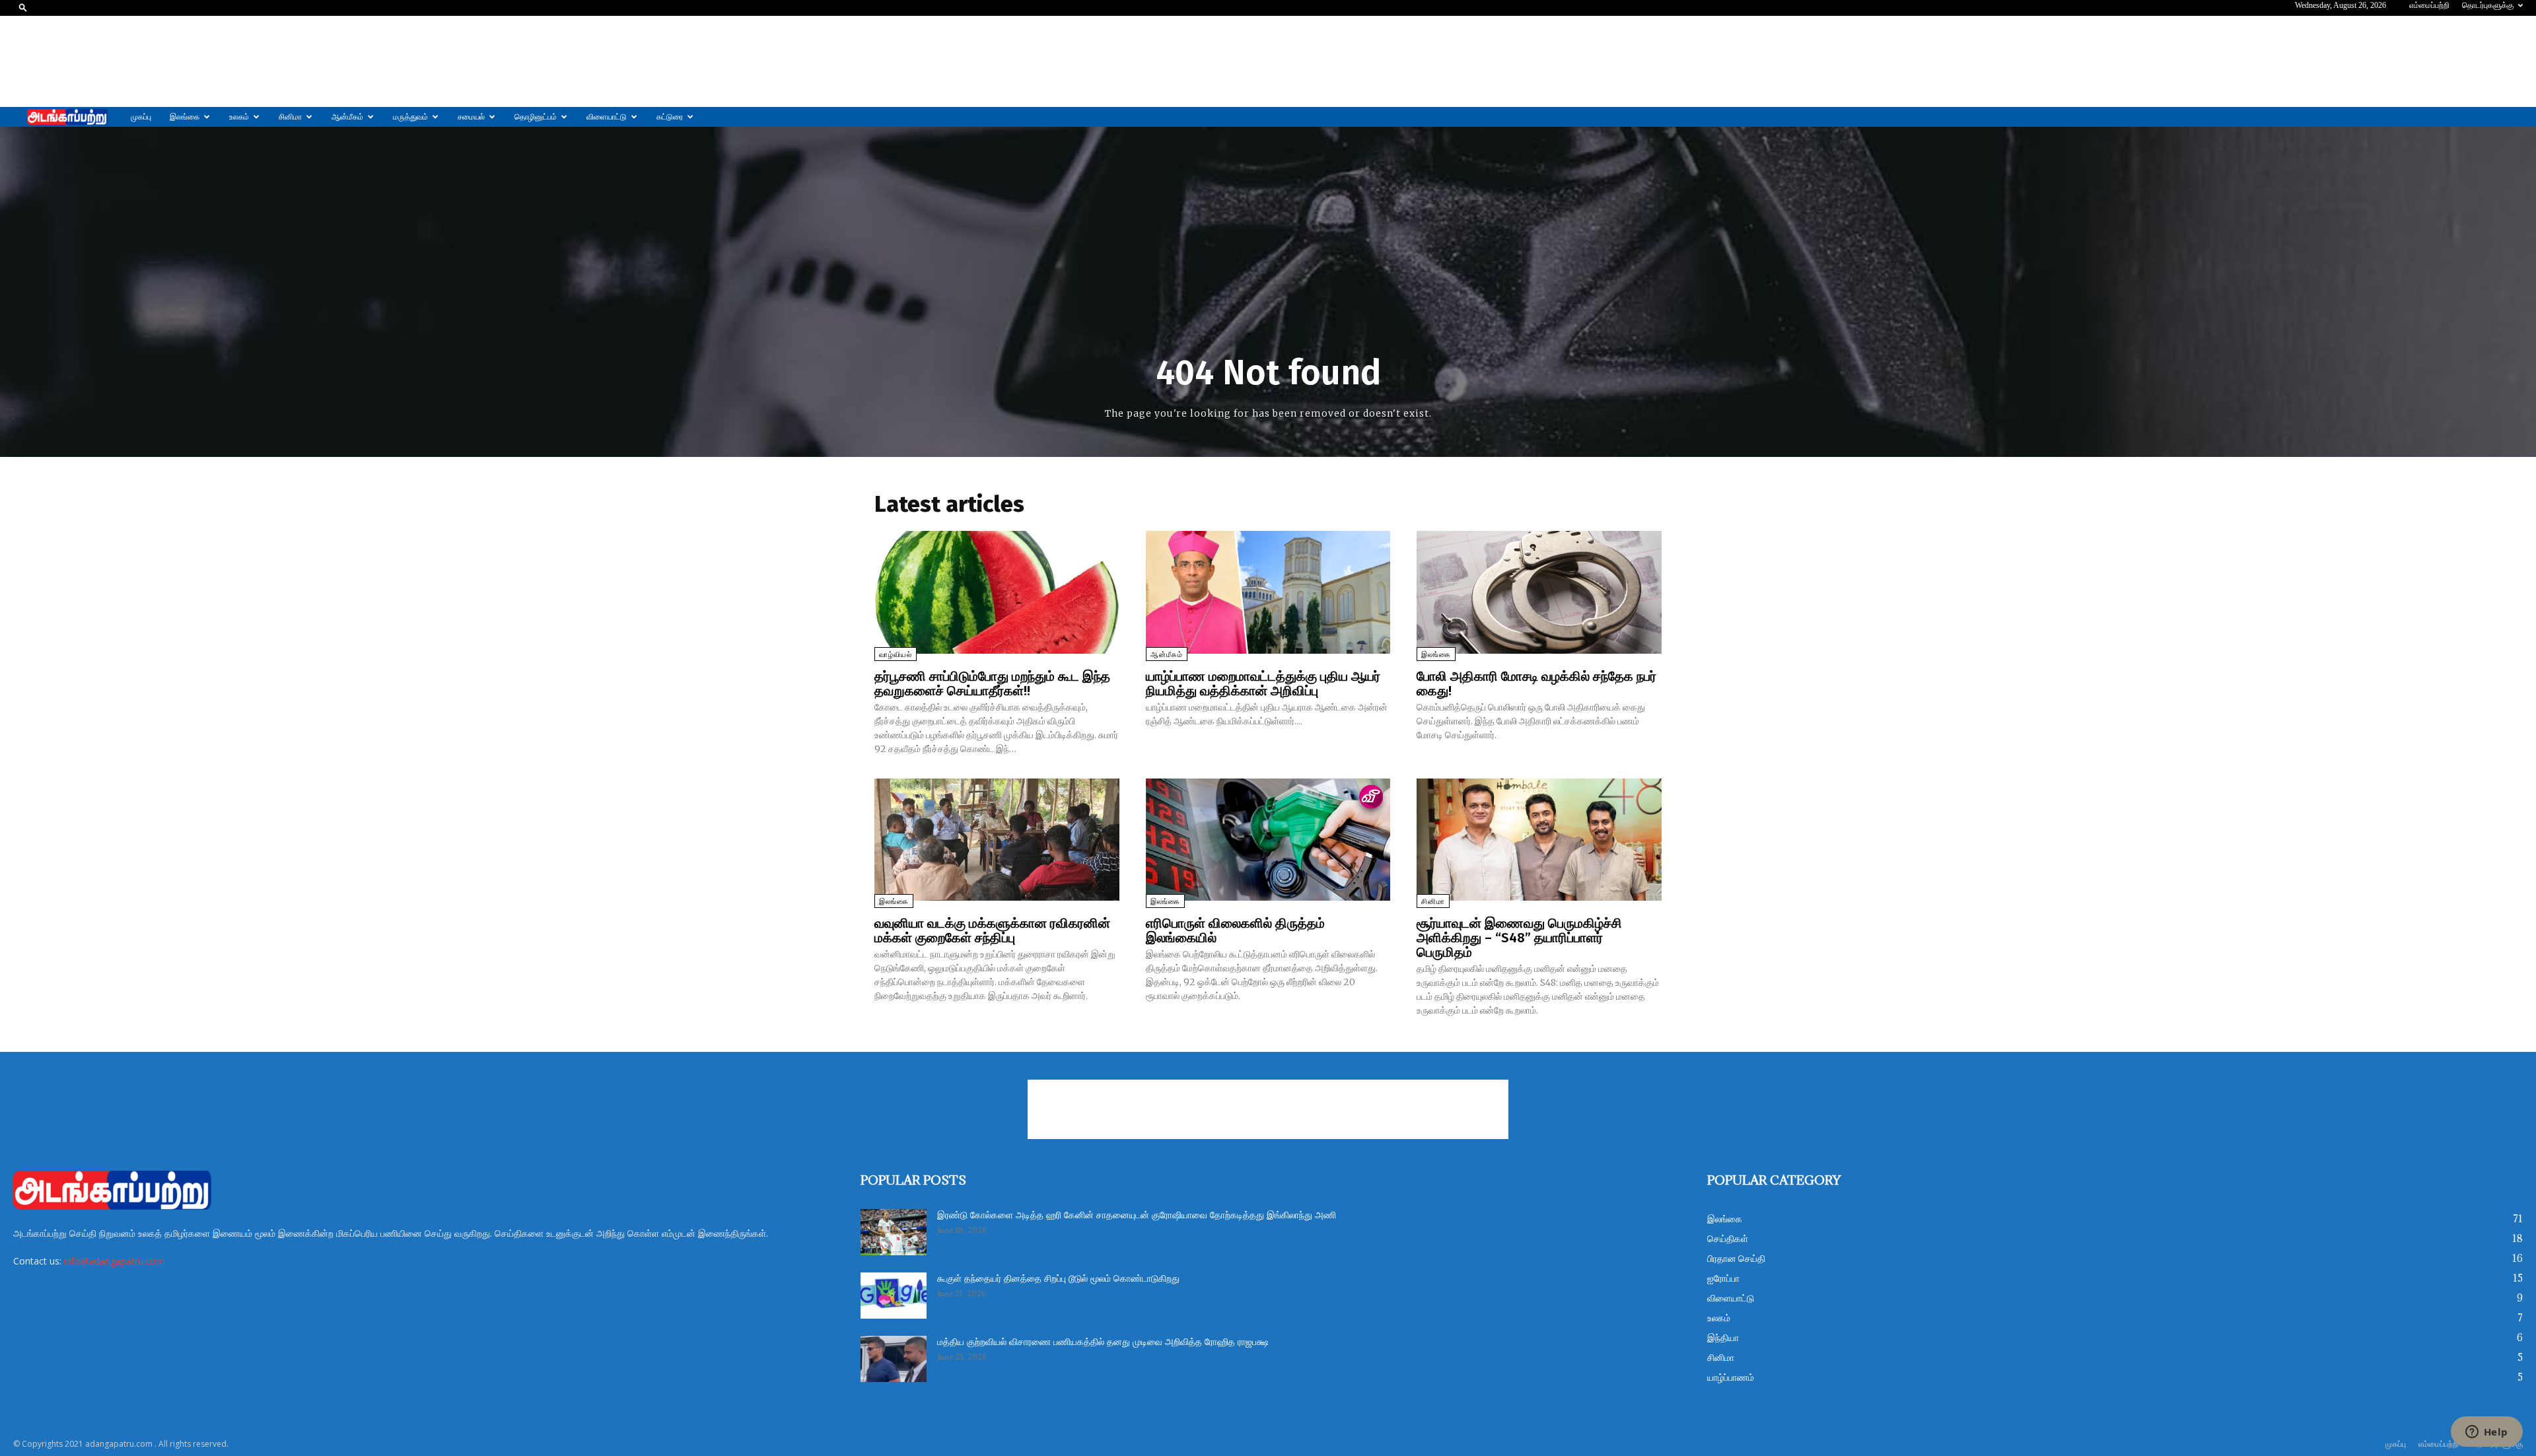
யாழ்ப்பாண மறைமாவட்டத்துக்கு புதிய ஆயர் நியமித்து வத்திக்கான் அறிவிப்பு (1263, 683)
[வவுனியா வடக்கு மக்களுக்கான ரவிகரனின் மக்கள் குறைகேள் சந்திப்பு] (997, 840)
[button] (23, 7)
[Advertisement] (1268, 61)
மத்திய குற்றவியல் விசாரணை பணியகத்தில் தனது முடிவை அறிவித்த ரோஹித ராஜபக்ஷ (1103, 1342)
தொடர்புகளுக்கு (2488, 5)
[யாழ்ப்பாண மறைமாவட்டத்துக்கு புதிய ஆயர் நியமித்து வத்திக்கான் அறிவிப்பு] (1268, 592)
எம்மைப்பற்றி (2429, 5)
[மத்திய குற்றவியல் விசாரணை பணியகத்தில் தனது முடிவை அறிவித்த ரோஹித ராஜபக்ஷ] (894, 1359)
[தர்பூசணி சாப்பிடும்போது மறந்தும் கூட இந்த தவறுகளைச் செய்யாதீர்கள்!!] (997, 592)
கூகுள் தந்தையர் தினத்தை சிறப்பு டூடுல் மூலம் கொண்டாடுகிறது (1058, 1279)
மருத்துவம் (410, 117)
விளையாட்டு (607, 117)
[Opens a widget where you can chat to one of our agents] (2486, 1433)
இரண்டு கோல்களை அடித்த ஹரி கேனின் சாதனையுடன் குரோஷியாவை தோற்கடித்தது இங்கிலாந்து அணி (1137, 1216)
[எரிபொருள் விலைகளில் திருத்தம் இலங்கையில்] (1268, 840)
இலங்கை (185, 117)
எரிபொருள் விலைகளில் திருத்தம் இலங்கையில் (1235, 930)
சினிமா (290, 117)
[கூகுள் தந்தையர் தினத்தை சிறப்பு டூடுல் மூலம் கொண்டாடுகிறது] (894, 1296)
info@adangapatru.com (114, 1261)
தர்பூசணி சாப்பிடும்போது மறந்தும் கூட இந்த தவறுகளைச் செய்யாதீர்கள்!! (992, 683)
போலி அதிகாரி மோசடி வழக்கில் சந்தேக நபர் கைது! (1536, 683)
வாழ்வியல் (896, 655)
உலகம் (239, 117)
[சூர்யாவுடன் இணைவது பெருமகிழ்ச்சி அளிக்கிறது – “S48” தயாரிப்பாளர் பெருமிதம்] (1539, 840)
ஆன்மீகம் (347, 117)
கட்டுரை (670, 117)
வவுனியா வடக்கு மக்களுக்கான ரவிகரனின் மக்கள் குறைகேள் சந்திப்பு (992, 930)
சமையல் (471, 117)
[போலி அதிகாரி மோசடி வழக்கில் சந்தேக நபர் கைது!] (1539, 592)
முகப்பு (141, 117)
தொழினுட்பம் (536, 117)
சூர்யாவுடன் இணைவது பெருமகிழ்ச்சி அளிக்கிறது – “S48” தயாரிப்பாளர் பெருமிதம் (1519, 938)
